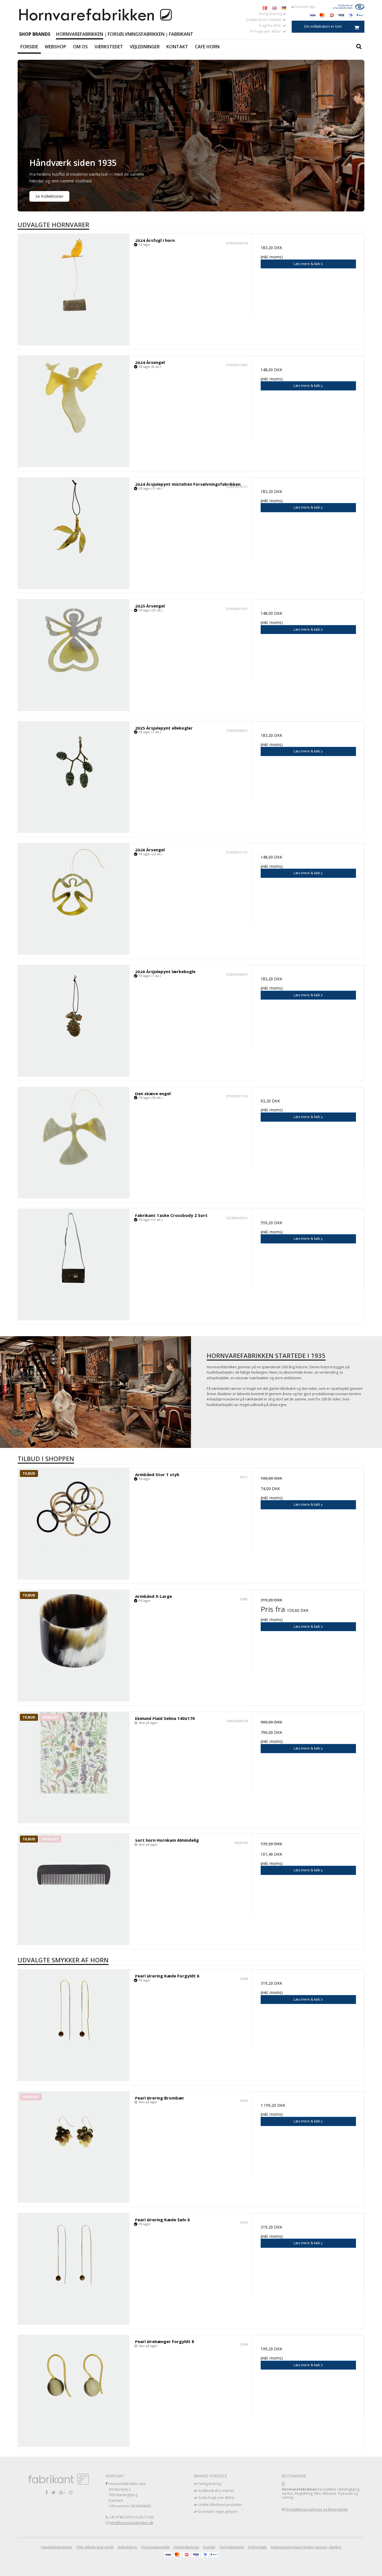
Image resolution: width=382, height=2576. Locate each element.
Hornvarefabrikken (80, 34)
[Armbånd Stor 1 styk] (74, 1524)
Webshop (56, 47)
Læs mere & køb (307, 264)
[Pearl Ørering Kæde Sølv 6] (74, 2269)
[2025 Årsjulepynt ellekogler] (74, 777)
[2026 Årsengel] (74, 899)
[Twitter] (54, 2492)
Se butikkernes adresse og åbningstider (317, 2509)
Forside (29, 47)
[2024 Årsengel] (74, 412)
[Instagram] (71, 2492)
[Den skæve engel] (74, 1143)
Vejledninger (145, 47)
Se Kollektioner (49, 196)
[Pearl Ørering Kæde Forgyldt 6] (74, 2025)
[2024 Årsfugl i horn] (74, 289)
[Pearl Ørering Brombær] (74, 2147)
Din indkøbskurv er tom (323, 26)
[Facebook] (47, 2492)
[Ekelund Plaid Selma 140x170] (74, 1768)
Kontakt (177, 47)
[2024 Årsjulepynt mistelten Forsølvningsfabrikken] (74, 533)
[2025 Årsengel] (74, 655)
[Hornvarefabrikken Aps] (96, 15)
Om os (80, 47)
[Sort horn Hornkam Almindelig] (74, 1889)
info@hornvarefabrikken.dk (132, 2523)
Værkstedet (109, 47)
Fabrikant (181, 34)
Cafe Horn (207, 47)
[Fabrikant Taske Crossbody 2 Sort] (74, 1265)
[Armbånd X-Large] (74, 1646)
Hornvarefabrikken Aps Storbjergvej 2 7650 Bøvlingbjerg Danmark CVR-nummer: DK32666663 (130, 2495)
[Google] (62, 2492)
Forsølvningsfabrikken (136, 34)
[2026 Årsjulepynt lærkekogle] (74, 1021)
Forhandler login (305, 7)
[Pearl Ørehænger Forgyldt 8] (74, 2391)
